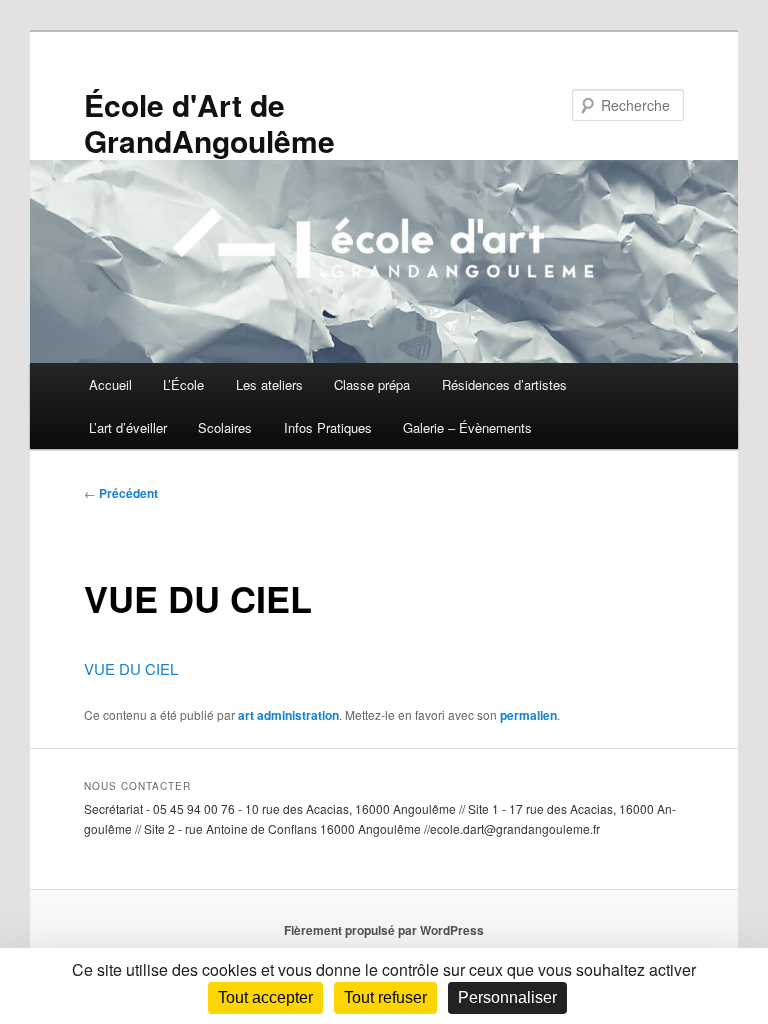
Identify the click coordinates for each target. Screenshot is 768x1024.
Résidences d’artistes (504, 384)
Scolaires (225, 427)
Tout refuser (385, 997)
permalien (528, 715)
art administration (288, 715)
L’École (183, 384)
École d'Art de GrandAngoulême (209, 122)
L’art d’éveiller (128, 427)
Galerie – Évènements (467, 427)
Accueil (110, 384)
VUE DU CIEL (131, 668)
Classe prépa (372, 384)
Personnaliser (507, 997)
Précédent (121, 493)
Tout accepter (265, 997)
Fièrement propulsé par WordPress (384, 930)
